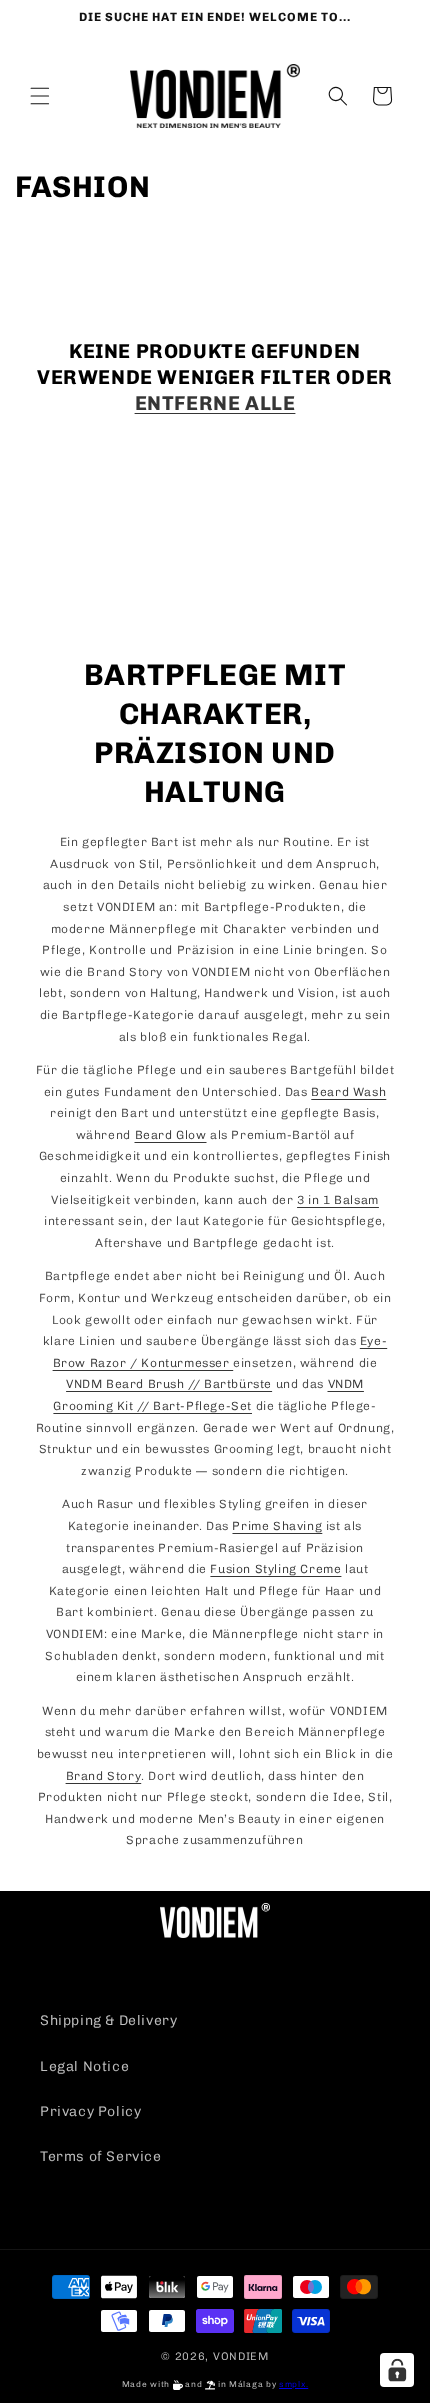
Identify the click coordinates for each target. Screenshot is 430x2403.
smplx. (293, 2384)
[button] (40, 96)
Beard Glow (171, 1135)
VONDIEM (241, 2356)
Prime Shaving (277, 1526)
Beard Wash (348, 1092)
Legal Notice (84, 2066)
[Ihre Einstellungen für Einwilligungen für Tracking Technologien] (397, 2370)
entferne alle (215, 403)
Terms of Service (101, 2156)
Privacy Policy (90, 2111)
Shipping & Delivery (108, 2020)
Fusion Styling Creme (275, 1569)
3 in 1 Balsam (338, 1200)
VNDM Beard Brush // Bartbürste (169, 1384)
